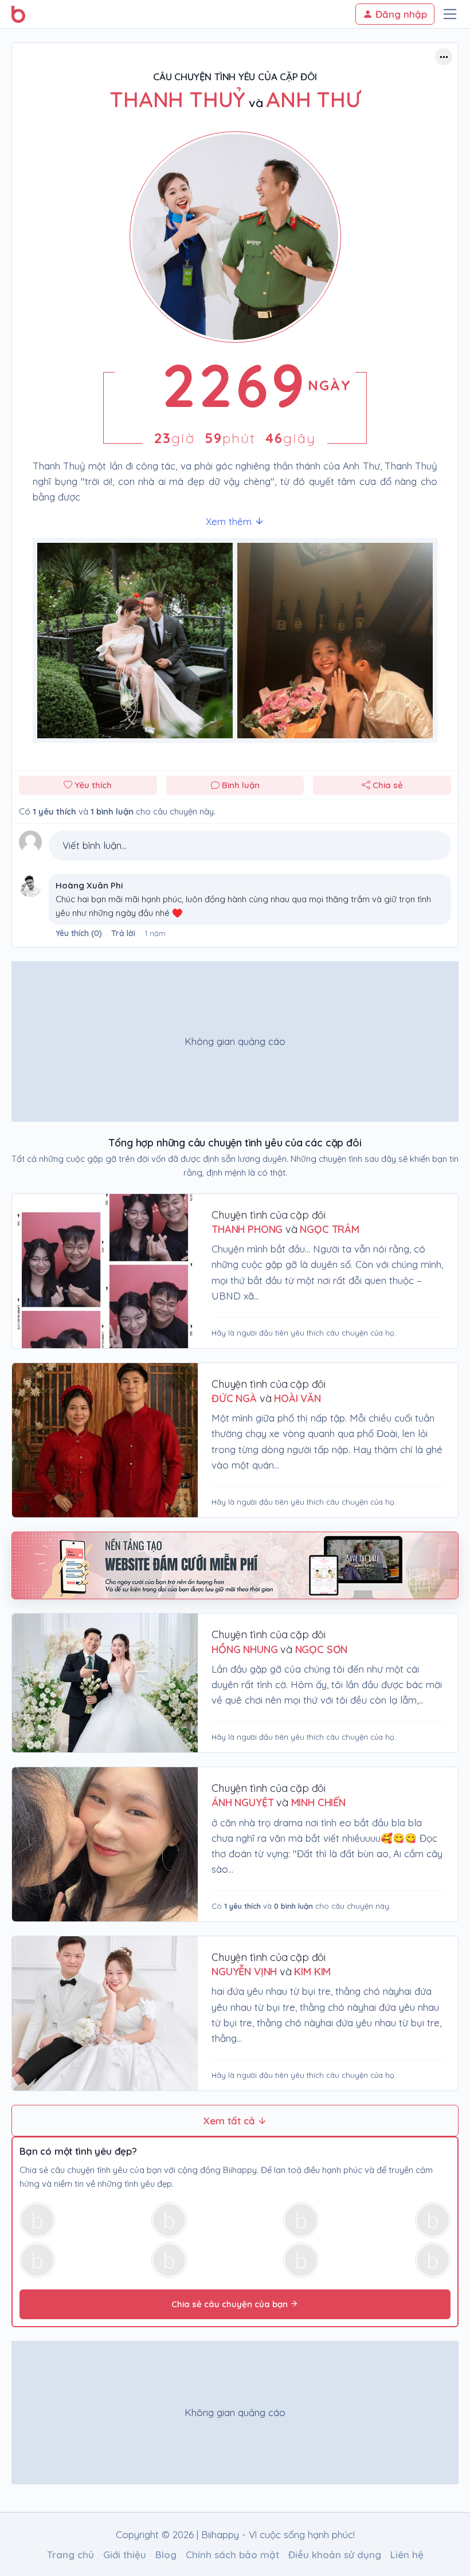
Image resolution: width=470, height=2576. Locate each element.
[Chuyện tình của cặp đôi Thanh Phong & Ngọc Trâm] (105, 1271)
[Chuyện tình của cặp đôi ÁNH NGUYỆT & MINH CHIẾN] (105, 1844)
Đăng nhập (400, 14)
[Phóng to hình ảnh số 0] (135, 641)
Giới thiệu (125, 2555)
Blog (166, 2555)
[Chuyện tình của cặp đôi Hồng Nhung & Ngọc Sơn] (105, 1683)
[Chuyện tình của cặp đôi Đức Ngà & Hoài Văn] (105, 1440)
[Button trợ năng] (444, 57)
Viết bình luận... (95, 845)
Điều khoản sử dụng (335, 2555)
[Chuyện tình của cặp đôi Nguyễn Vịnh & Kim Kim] (105, 2013)
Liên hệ (407, 2555)
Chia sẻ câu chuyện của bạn (231, 2304)
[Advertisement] (235, 1042)
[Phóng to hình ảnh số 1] (335, 641)
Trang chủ (70, 2555)
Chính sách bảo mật (232, 2555)
